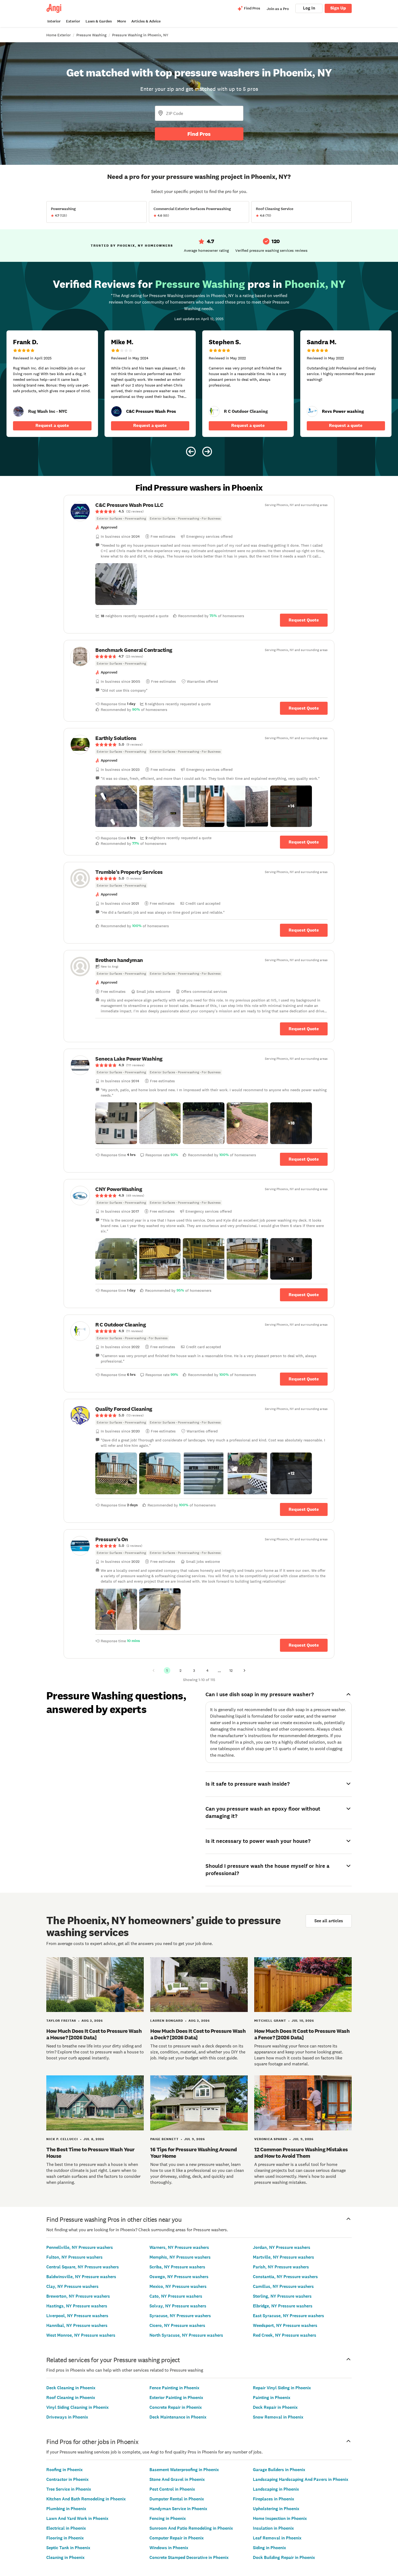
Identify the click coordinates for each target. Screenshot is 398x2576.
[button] (116, 584)
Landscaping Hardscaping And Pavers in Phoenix (301, 2479)
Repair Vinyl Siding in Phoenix (282, 2388)
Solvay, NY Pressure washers (178, 2306)
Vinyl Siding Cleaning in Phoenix (77, 2407)
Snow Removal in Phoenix (278, 2417)
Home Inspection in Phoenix (280, 2518)
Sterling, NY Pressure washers (282, 2296)
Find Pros (199, 134)
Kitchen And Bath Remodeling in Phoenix (86, 2499)
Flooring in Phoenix (65, 2538)
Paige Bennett (164, 2139)
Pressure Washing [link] (91, 35)
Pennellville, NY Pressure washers (80, 2247)
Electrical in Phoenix (66, 2528)
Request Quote (304, 620)
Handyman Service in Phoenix (178, 2509)
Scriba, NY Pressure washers (177, 2267)
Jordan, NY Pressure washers (282, 2247)
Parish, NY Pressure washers (281, 2267)
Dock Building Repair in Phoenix (284, 2557)
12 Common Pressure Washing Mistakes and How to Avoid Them (301, 2153)
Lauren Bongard (167, 2021)
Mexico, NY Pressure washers (178, 2286)
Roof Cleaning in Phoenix (71, 2398)
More (122, 21)
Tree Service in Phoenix (69, 2489)
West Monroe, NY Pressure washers (81, 2335)
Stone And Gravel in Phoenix (177, 2479)
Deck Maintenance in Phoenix (178, 2417)
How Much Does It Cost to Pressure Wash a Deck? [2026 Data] (198, 2034)
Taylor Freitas (61, 2021)
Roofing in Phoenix (64, 2470)
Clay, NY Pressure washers (72, 2286)
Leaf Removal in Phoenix (277, 2538)
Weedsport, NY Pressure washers (285, 2325)
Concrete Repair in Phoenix (176, 2407)
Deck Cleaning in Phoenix (71, 2388)
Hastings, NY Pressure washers (77, 2306)
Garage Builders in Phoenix (279, 2470)
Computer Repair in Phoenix (177, 2538)
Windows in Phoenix (169, 2548)
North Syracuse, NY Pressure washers (186, 2335)
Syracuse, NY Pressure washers (180, 2316)
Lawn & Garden (99, 21)
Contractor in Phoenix (67, 2479)
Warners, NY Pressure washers (179, 2247)
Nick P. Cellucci (62, 2139)
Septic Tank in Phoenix (68, 2548)
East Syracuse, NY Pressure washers (288, 2316)
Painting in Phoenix (272, 2398)
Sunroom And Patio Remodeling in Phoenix (191, 2528)
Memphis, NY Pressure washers (180, 2257)
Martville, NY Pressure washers (283, 2257)
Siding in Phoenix (269, 2548)
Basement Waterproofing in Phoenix (184, 2470)
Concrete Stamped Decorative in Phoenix (189, 2557)
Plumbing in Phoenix (66, 2509)
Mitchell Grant (270, 2021)
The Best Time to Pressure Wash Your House (90, 2153)
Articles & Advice (146, 21)
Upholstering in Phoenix (276, 2509)
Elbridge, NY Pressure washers (283, 2306)
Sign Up (338, 8)
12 (231, 1670)
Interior (54, 21)
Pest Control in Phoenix (172, 2489)
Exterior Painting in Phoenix (176, 2398)
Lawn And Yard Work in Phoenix (77, 2518)
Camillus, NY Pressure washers (283, 2286)
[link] (18, 411)
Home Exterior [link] (58, 35)
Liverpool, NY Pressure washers (77, 2316)
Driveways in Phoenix (67, 2417)
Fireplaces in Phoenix (273, 2499)
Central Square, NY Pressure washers (83, 2267)
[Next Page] (244, 1670)
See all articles (329, 1921)
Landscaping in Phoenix (276, 2489)
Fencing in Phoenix (168, 2518)
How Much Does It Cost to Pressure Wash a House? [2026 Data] (94, 2034)
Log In (309, 8)
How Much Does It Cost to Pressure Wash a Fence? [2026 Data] (302, 2034)
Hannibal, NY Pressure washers (77, 2325)
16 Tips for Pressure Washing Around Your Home (194, 2153)
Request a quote (52, 425)
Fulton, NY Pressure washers (74, 2257)
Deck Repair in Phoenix (275, 2407)
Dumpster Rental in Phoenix (177, 2499)
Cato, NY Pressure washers (176, 2296)
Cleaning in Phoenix (65, 2557)
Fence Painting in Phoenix (174, 2388)
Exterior (73, 21)
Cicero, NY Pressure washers (177, 2325)
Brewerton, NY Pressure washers (78, 2296)
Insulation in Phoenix (273, 2528)
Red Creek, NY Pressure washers (285, 2335)
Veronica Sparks (271, 2139)
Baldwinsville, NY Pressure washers (81, 2277)
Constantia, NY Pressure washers (285, 2277)
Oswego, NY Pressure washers (179, 2277)
